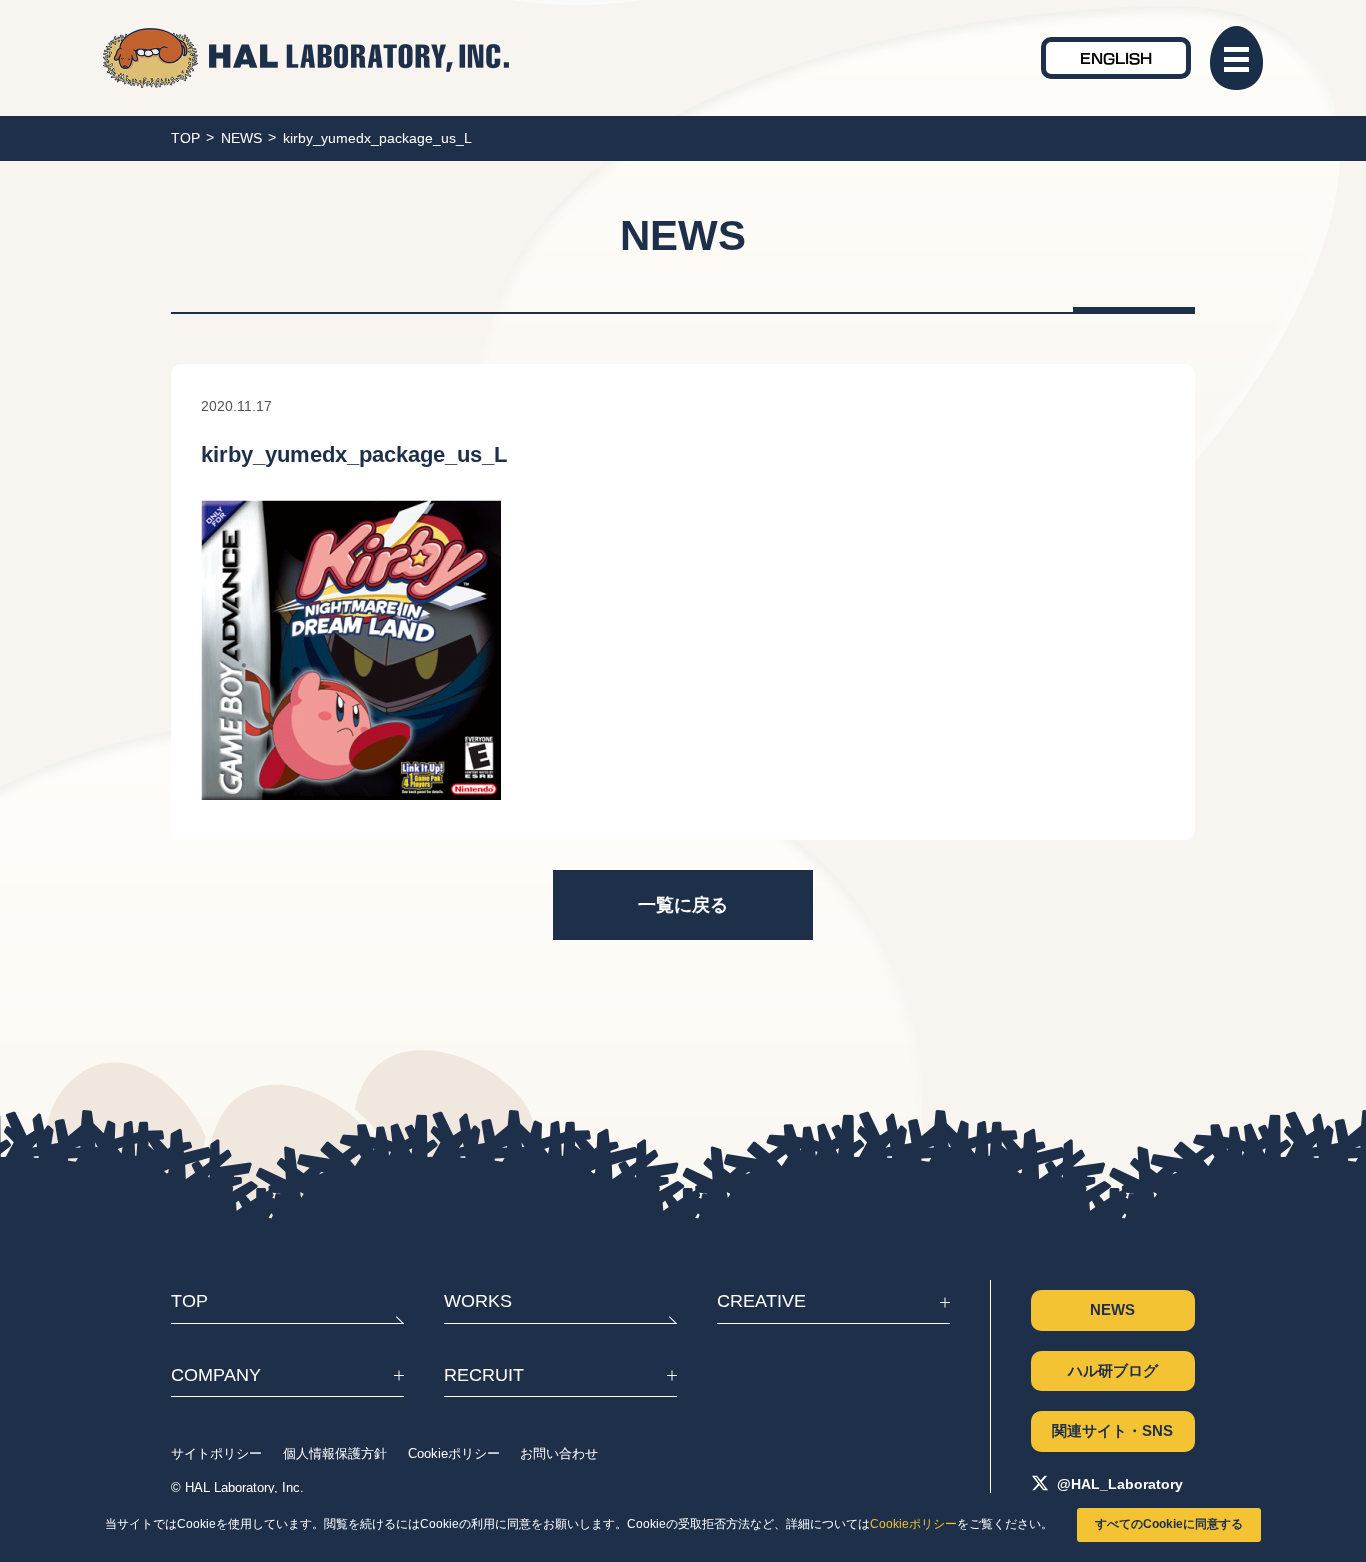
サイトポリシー (216, 1454)
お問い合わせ (559, 1454)
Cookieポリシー (913, 1524)
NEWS (241, 138)
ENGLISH (1116, 57)
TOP (185, 138)
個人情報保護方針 (335, 1454)
